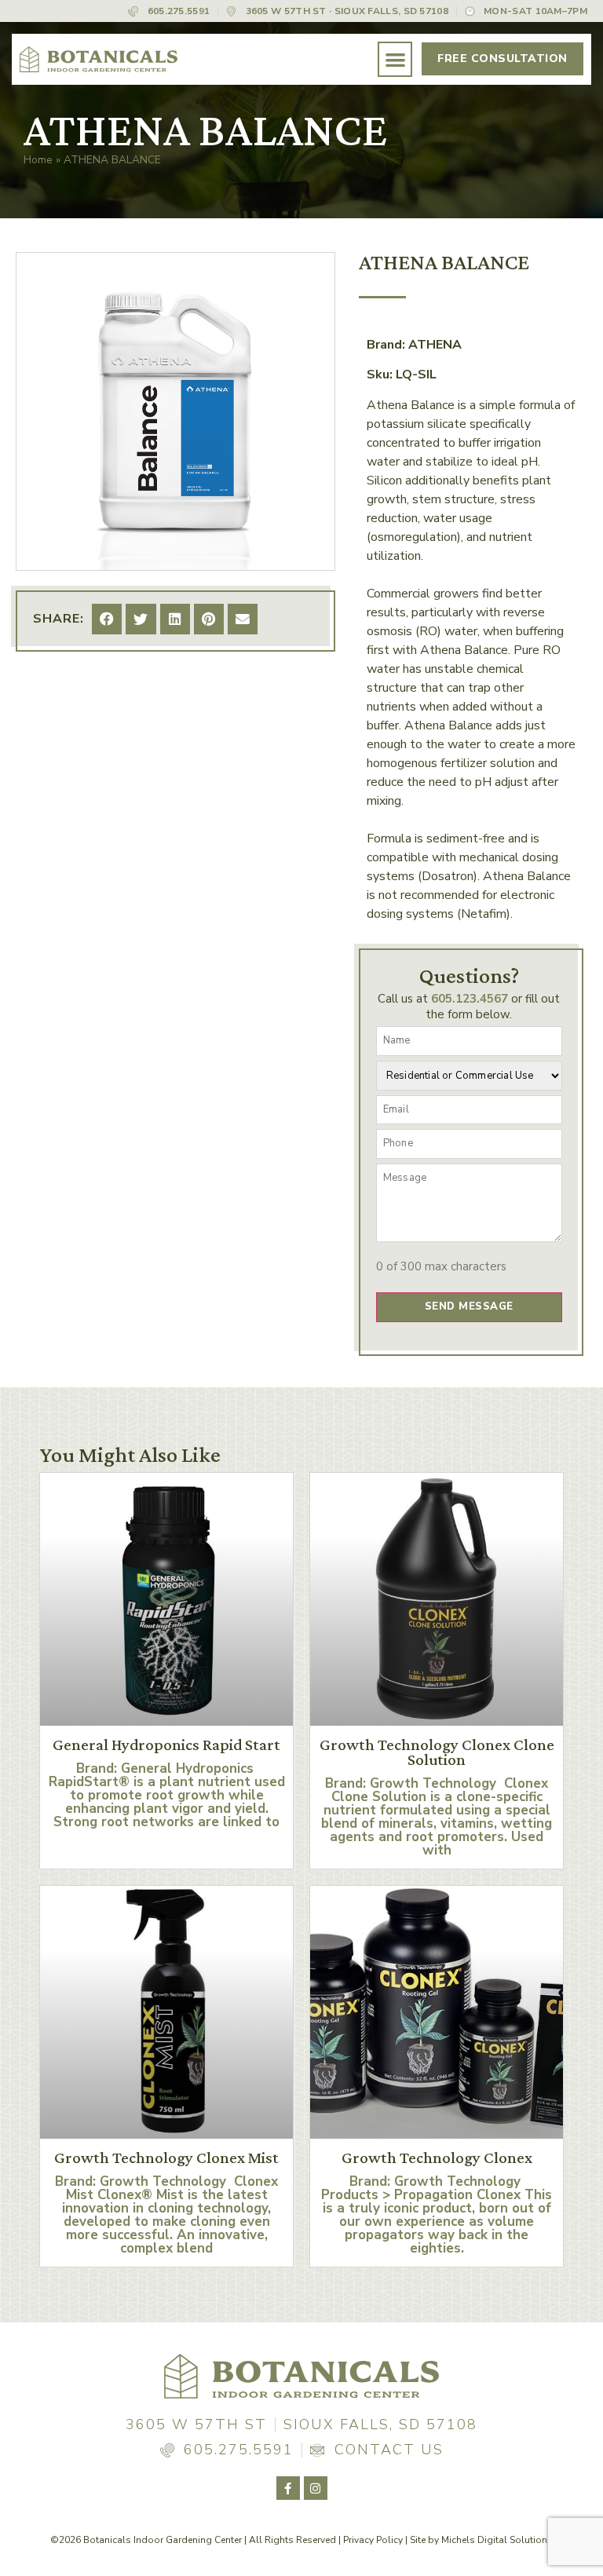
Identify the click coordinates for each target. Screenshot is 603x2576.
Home (38, 160)
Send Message (469, 1306)
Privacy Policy (373, 2540)
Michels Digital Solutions (497, 2540)
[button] (395, 59)
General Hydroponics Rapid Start (166, 1745)
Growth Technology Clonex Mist (166, 2158)
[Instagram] (316, 2488)
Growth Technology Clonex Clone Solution (437, 1752)
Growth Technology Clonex (437, 2158)
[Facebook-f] (288, 2488)
